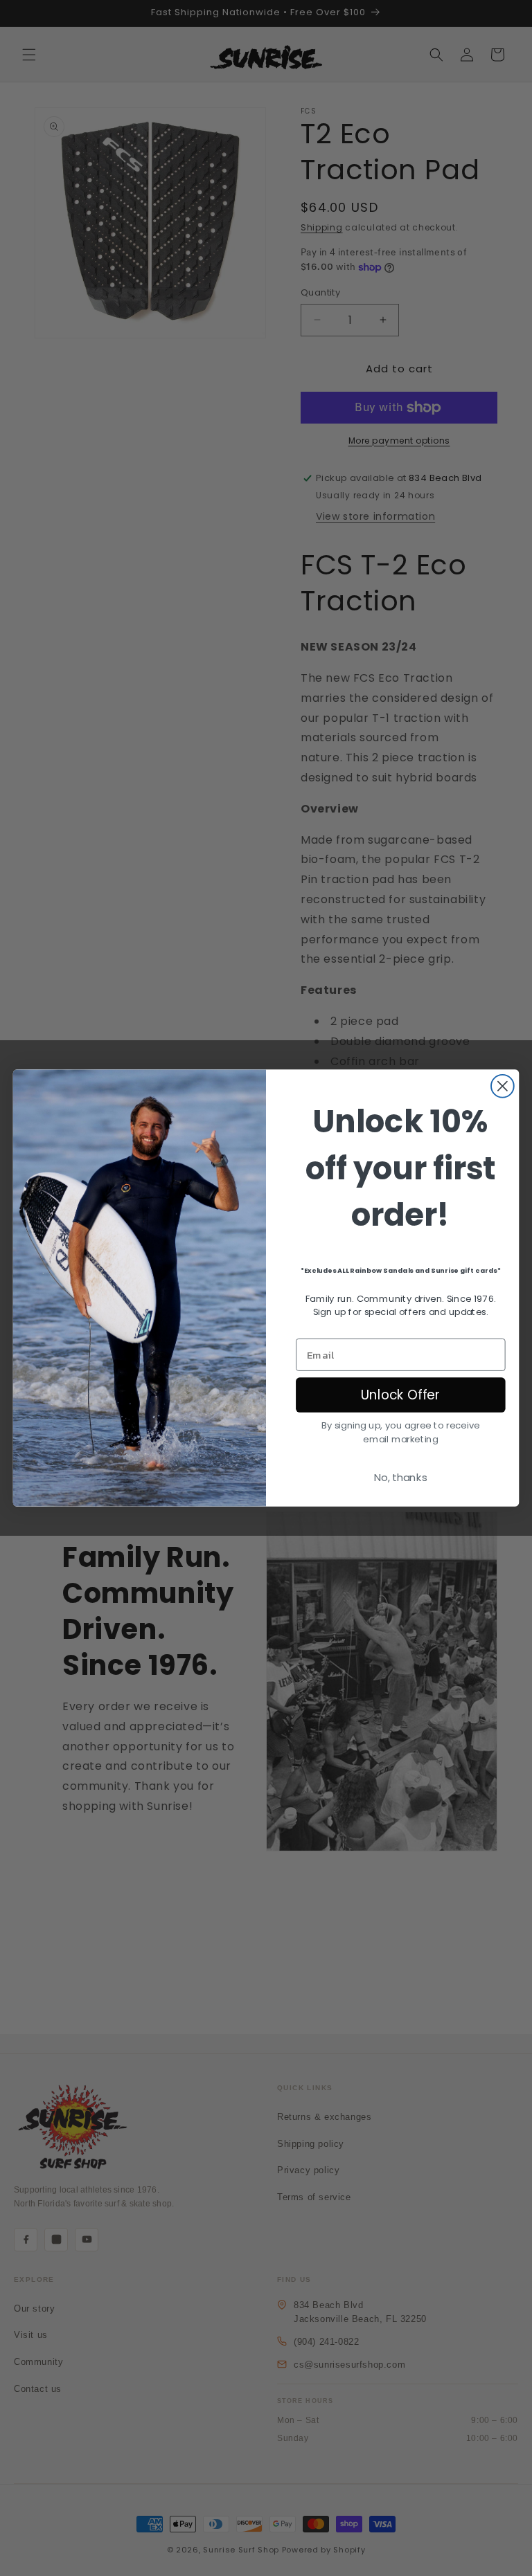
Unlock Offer (401, 1395)
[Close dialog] (503, 1086)
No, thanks (401, 1478)
